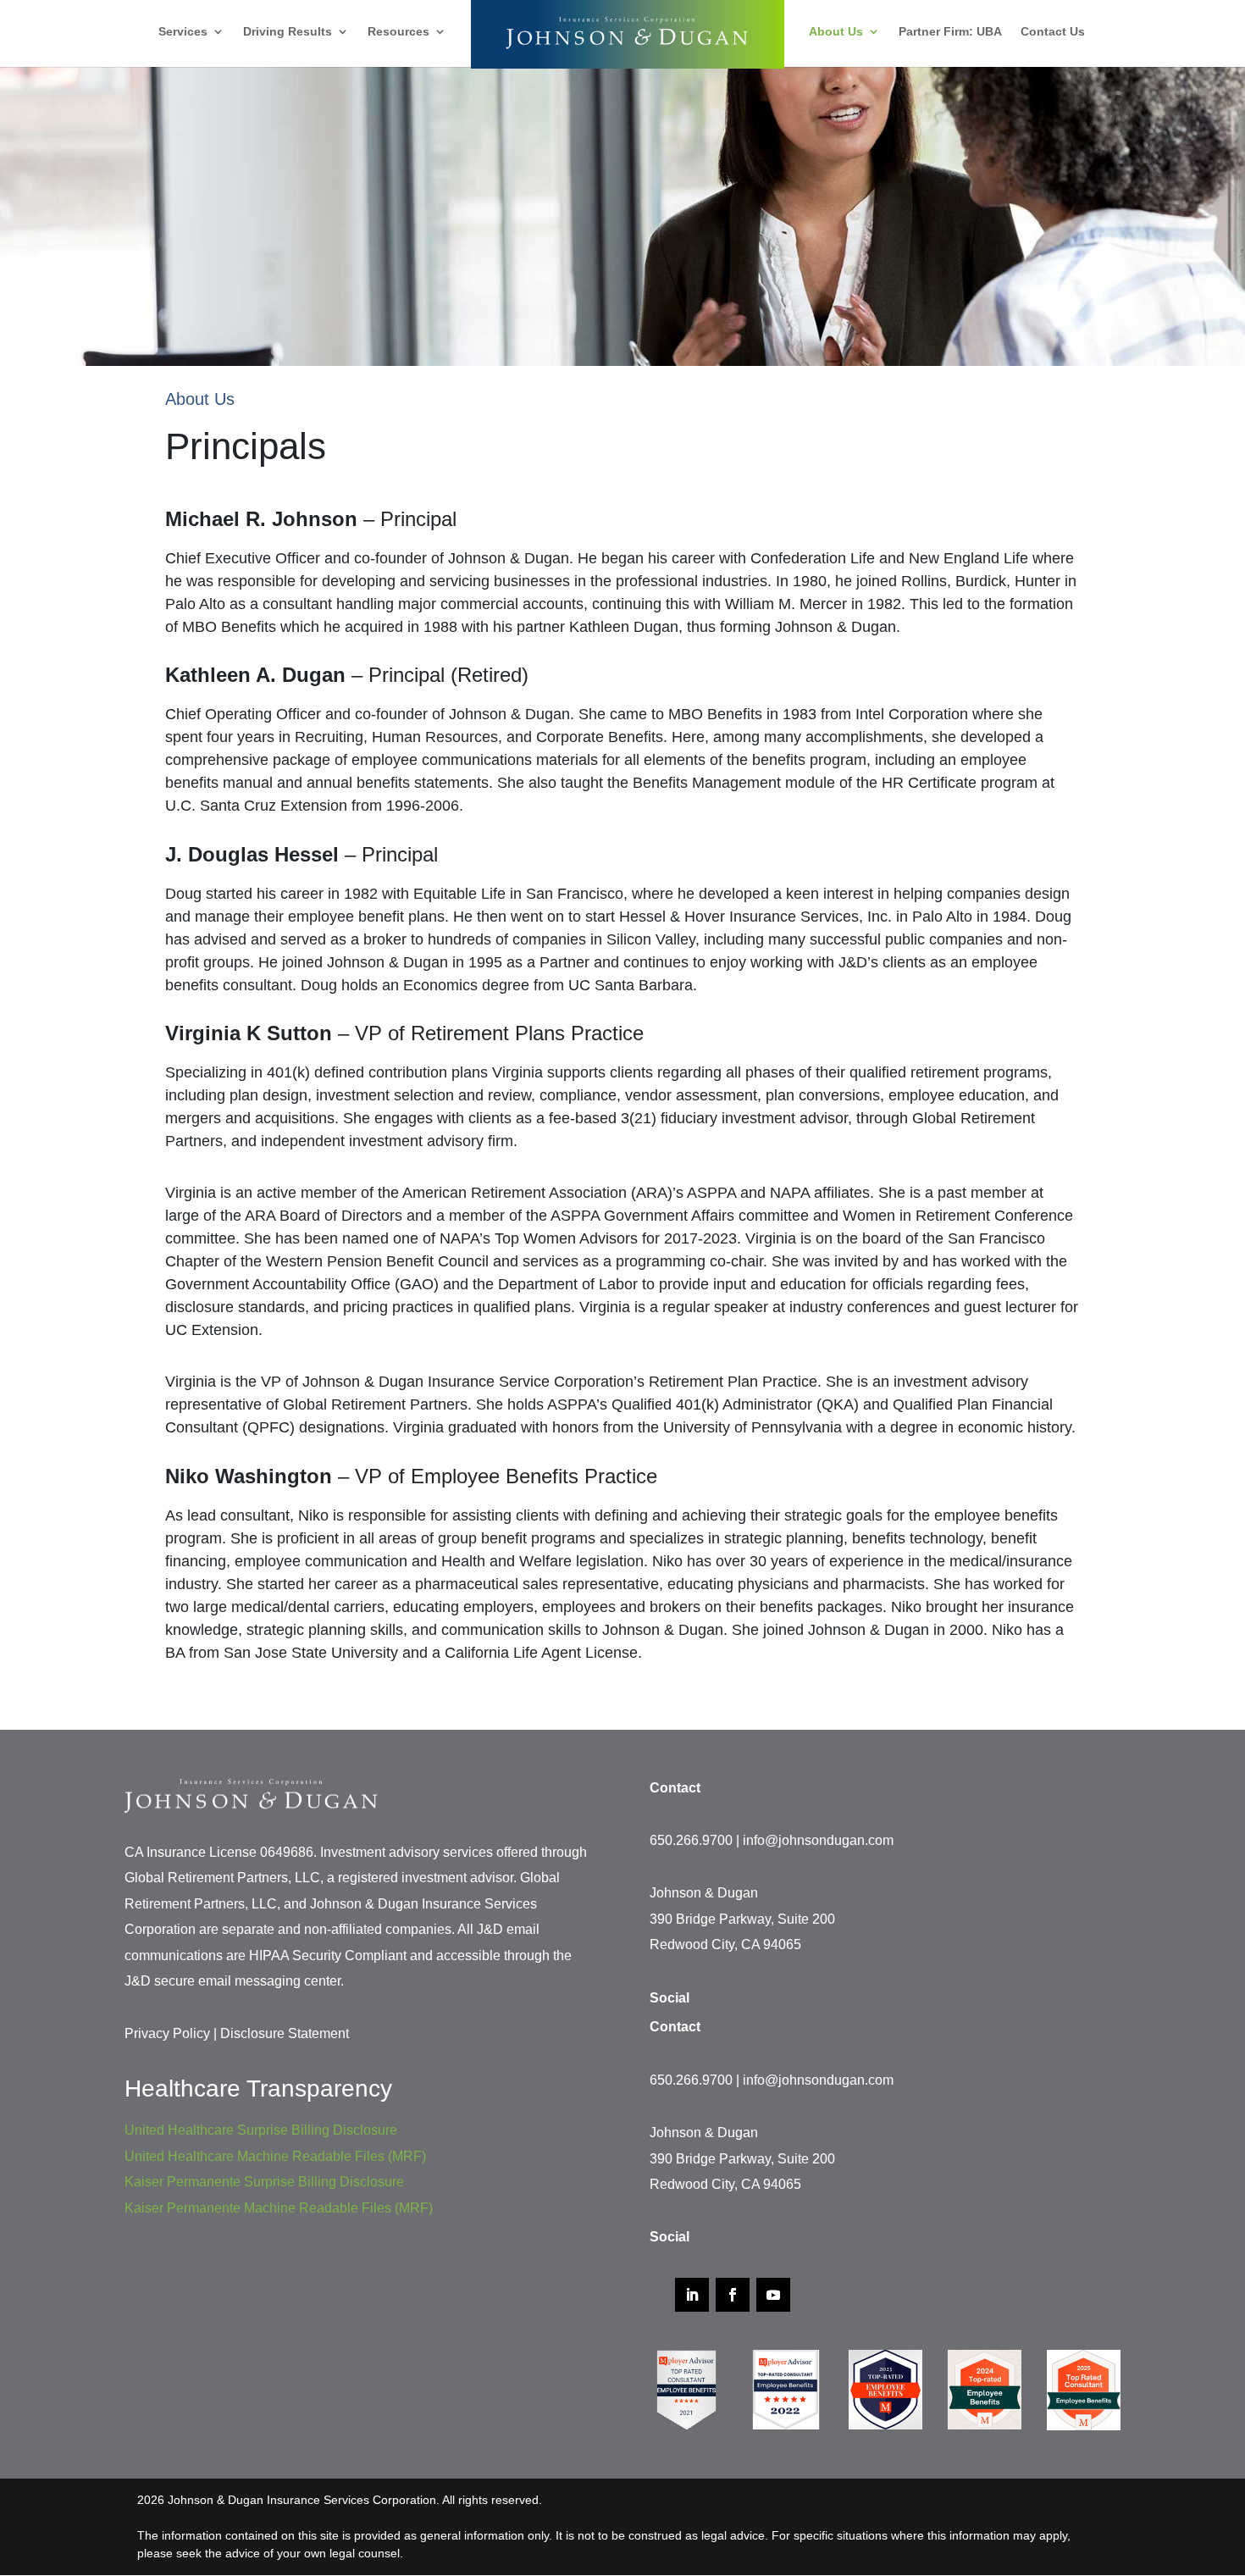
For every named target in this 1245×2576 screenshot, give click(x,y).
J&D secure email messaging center (232, 1981)
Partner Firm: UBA (950, 32)
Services (183, 32)
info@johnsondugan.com (818, 1840)
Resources (398, 32)
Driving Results (288, 32)
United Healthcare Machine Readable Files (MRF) (275, 2156)
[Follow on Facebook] (733, 2295)
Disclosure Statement (285, 2033)
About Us (836, 32)
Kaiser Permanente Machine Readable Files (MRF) (279, 2208)
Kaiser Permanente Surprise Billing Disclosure (264, 2182)
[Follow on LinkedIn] (692, 2295)
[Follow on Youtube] (773, 2295)
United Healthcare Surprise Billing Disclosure (261, 2130)
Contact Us (1053, 32)
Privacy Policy (167, 2033)
